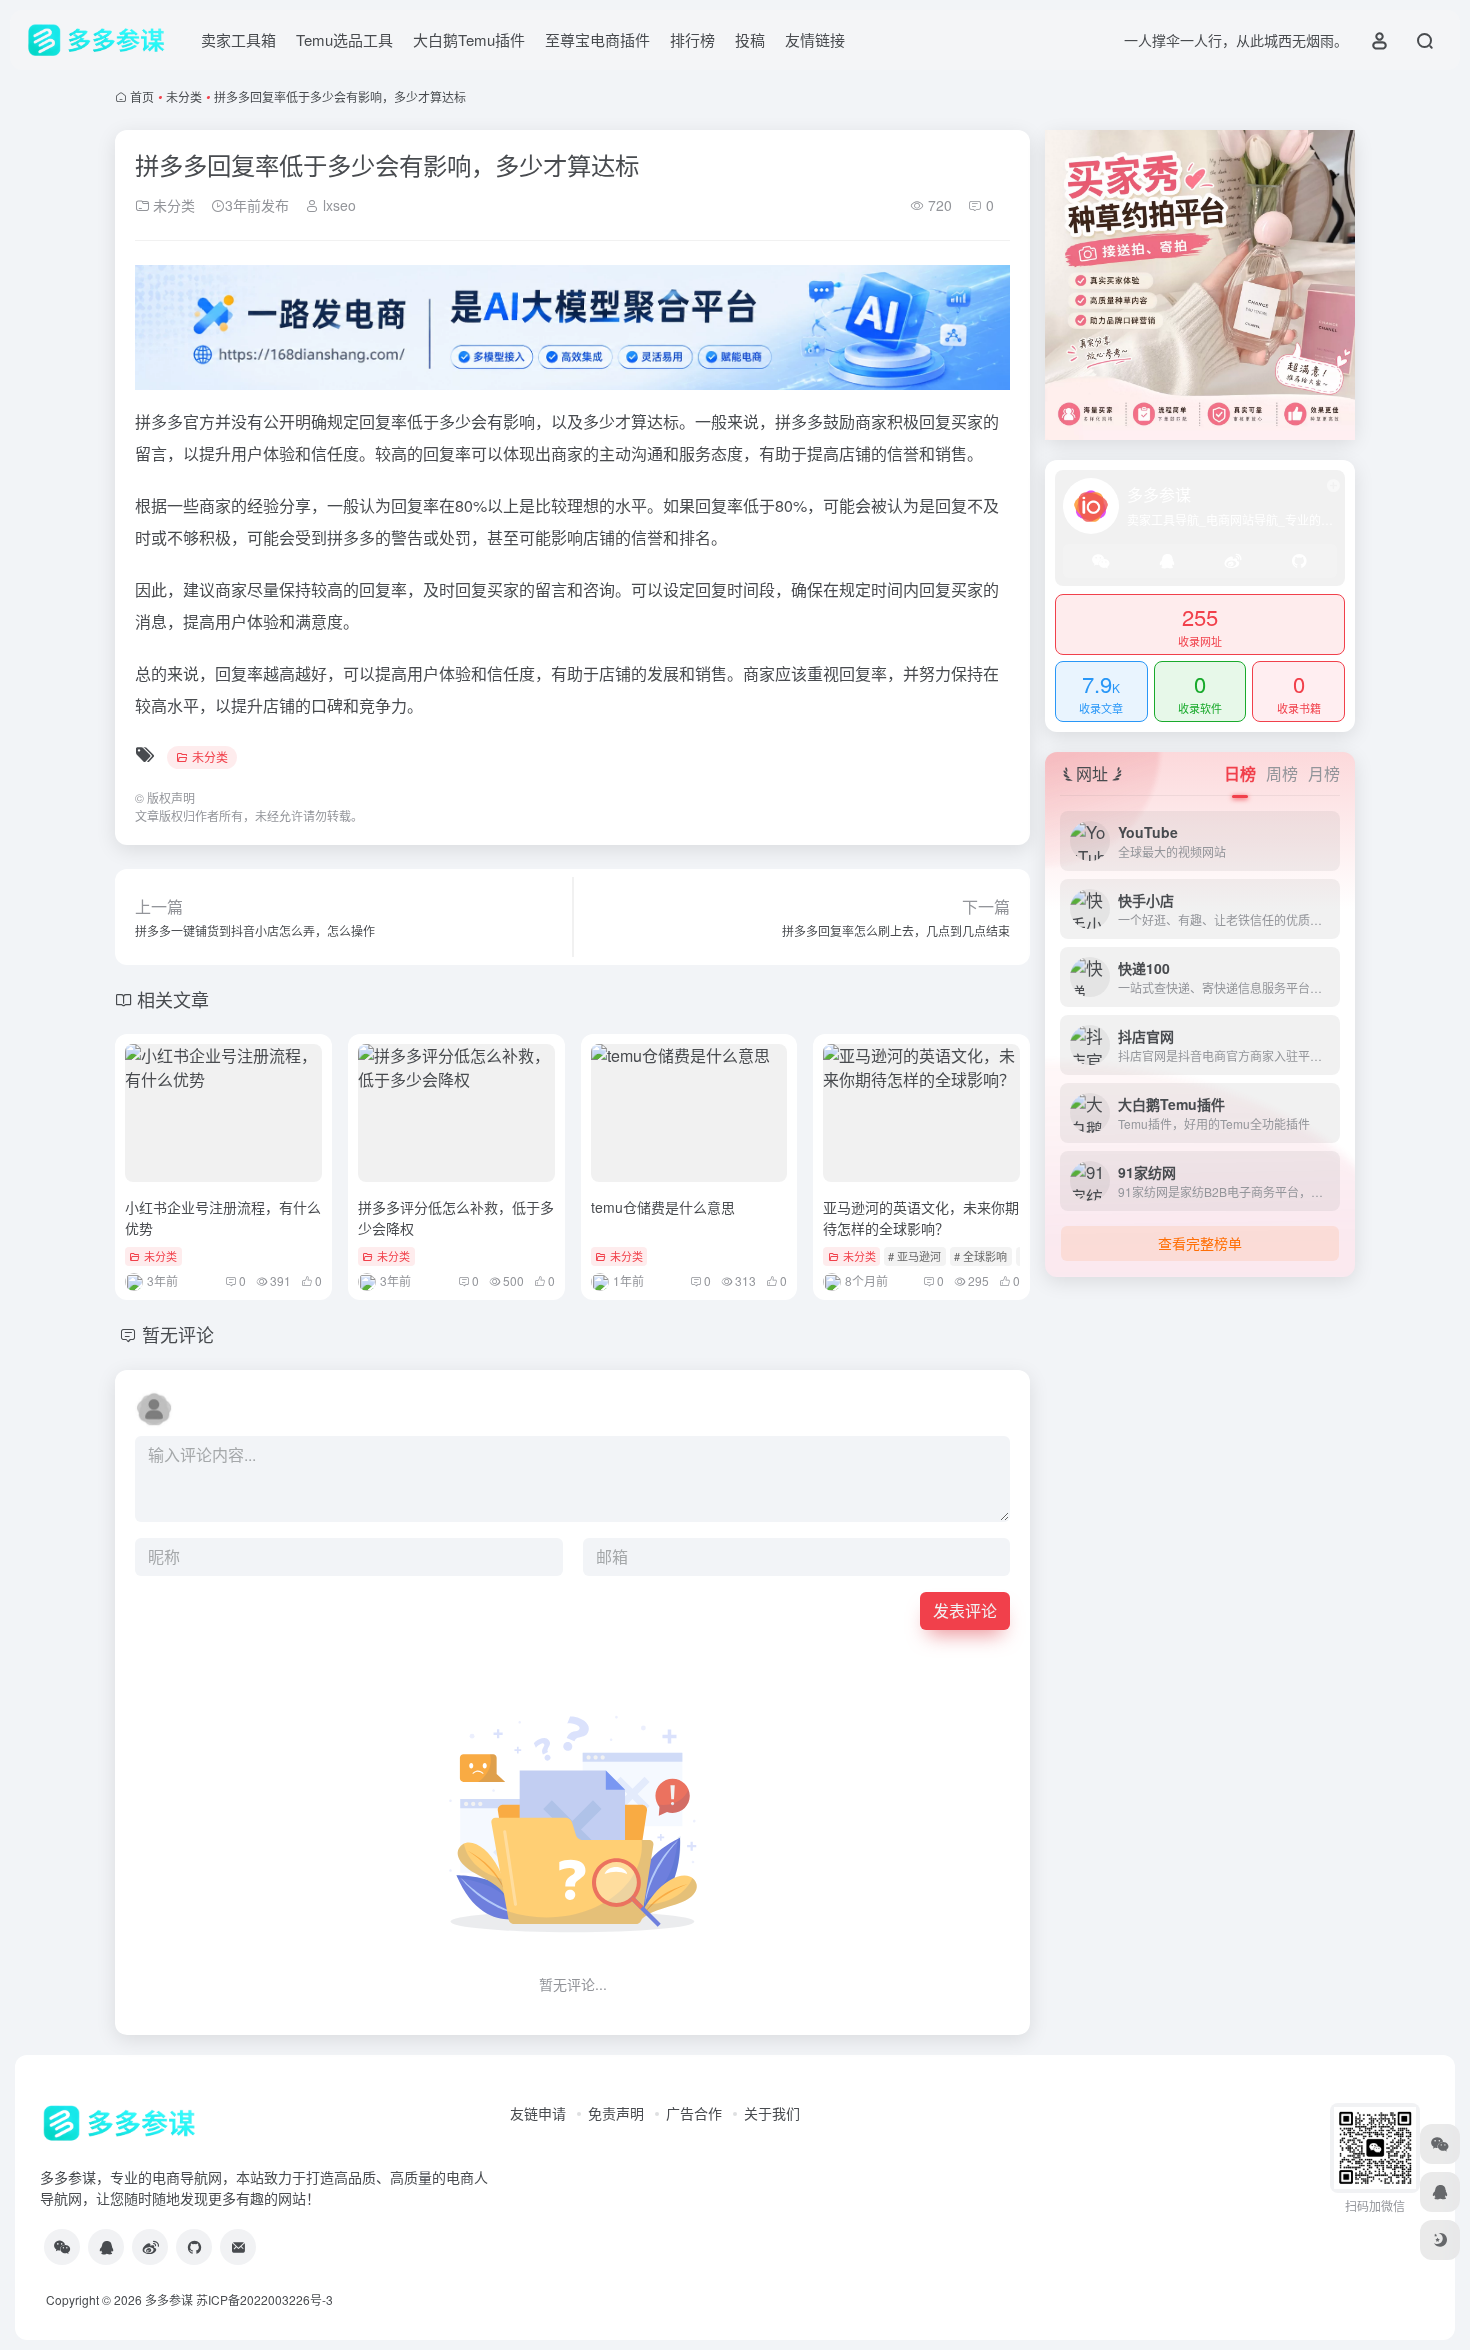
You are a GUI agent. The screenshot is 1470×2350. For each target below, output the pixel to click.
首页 (142, 96)
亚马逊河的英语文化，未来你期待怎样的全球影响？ (921, 1217)
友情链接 (815, 39)
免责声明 (616, 2113)
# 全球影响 (980, 1256)
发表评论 (965, 1610)
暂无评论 (178, 1334)
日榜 (1240, 773)
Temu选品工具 (344, 39)
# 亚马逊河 (914, 1256)
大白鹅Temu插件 (469, 39)
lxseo (337, 205)
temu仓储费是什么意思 (663, 1207)
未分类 (184, 96)
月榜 (1324, 773)
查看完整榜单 (1200, 1243)
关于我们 (772, 2113)
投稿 (750, 39)
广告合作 (694, 2113)
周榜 (1282, 773)
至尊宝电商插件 (597, 39)
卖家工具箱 (238, 39)
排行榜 (692, 39)
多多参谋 (169, 2299)
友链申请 (538, 2113)
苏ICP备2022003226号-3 (264, 2299)
